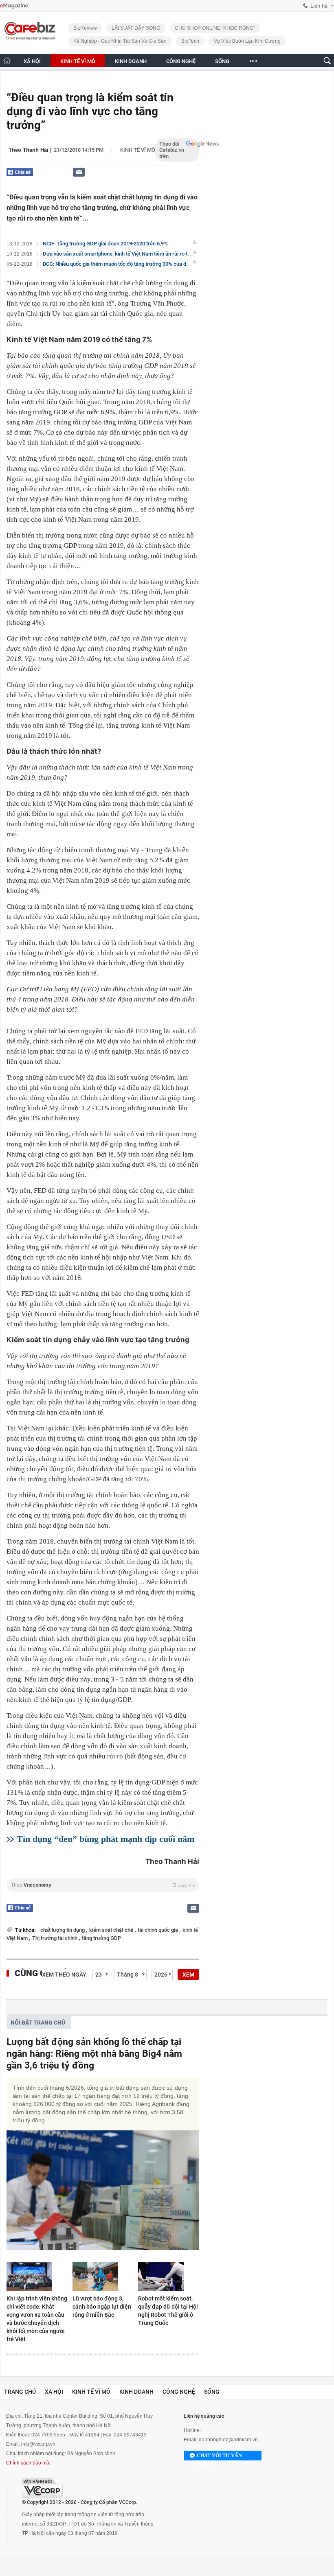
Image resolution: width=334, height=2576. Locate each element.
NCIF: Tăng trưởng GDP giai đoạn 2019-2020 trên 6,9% (105, 244)
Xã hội (54, 2392)
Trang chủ (20, 2392)
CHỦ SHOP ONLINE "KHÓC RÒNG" (215, 28)
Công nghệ (179, 2392)
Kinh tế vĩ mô (138, 150)
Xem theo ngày (64, 1975)
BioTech (190, 41)
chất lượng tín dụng (63, 1930)
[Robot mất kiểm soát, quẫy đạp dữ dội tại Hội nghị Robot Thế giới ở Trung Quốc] (169, 2276)
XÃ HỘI (32, 61)
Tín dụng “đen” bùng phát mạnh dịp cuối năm (105, 1839)
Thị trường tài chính (55, 1938)
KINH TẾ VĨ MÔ (78, 61)
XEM (188, 1975)
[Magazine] (14, 6)
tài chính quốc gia (158, 1930)
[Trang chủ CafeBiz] (7, 60)
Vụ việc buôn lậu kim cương (247, 41)
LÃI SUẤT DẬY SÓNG (136, 28)
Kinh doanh (136, 2392)
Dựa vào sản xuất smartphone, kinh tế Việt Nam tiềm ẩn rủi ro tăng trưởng (128, 254)
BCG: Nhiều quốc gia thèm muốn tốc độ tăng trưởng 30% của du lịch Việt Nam (132, 264)
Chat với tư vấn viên (219, 2457)
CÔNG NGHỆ (181, 61)
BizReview (85, 28)
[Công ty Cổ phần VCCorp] (42, 2488)
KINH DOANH (131, 61)
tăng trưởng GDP (101, 1938)
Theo (103, 1885)
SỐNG (222, 61)
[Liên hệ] (79, 172)
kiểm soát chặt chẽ (112, 1930)
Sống (212, 2392)
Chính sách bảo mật (28, 2463)
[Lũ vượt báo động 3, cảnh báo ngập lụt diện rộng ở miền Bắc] (103, 2276)
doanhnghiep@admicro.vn (228, 2440)
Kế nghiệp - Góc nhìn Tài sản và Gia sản (120, 41)
